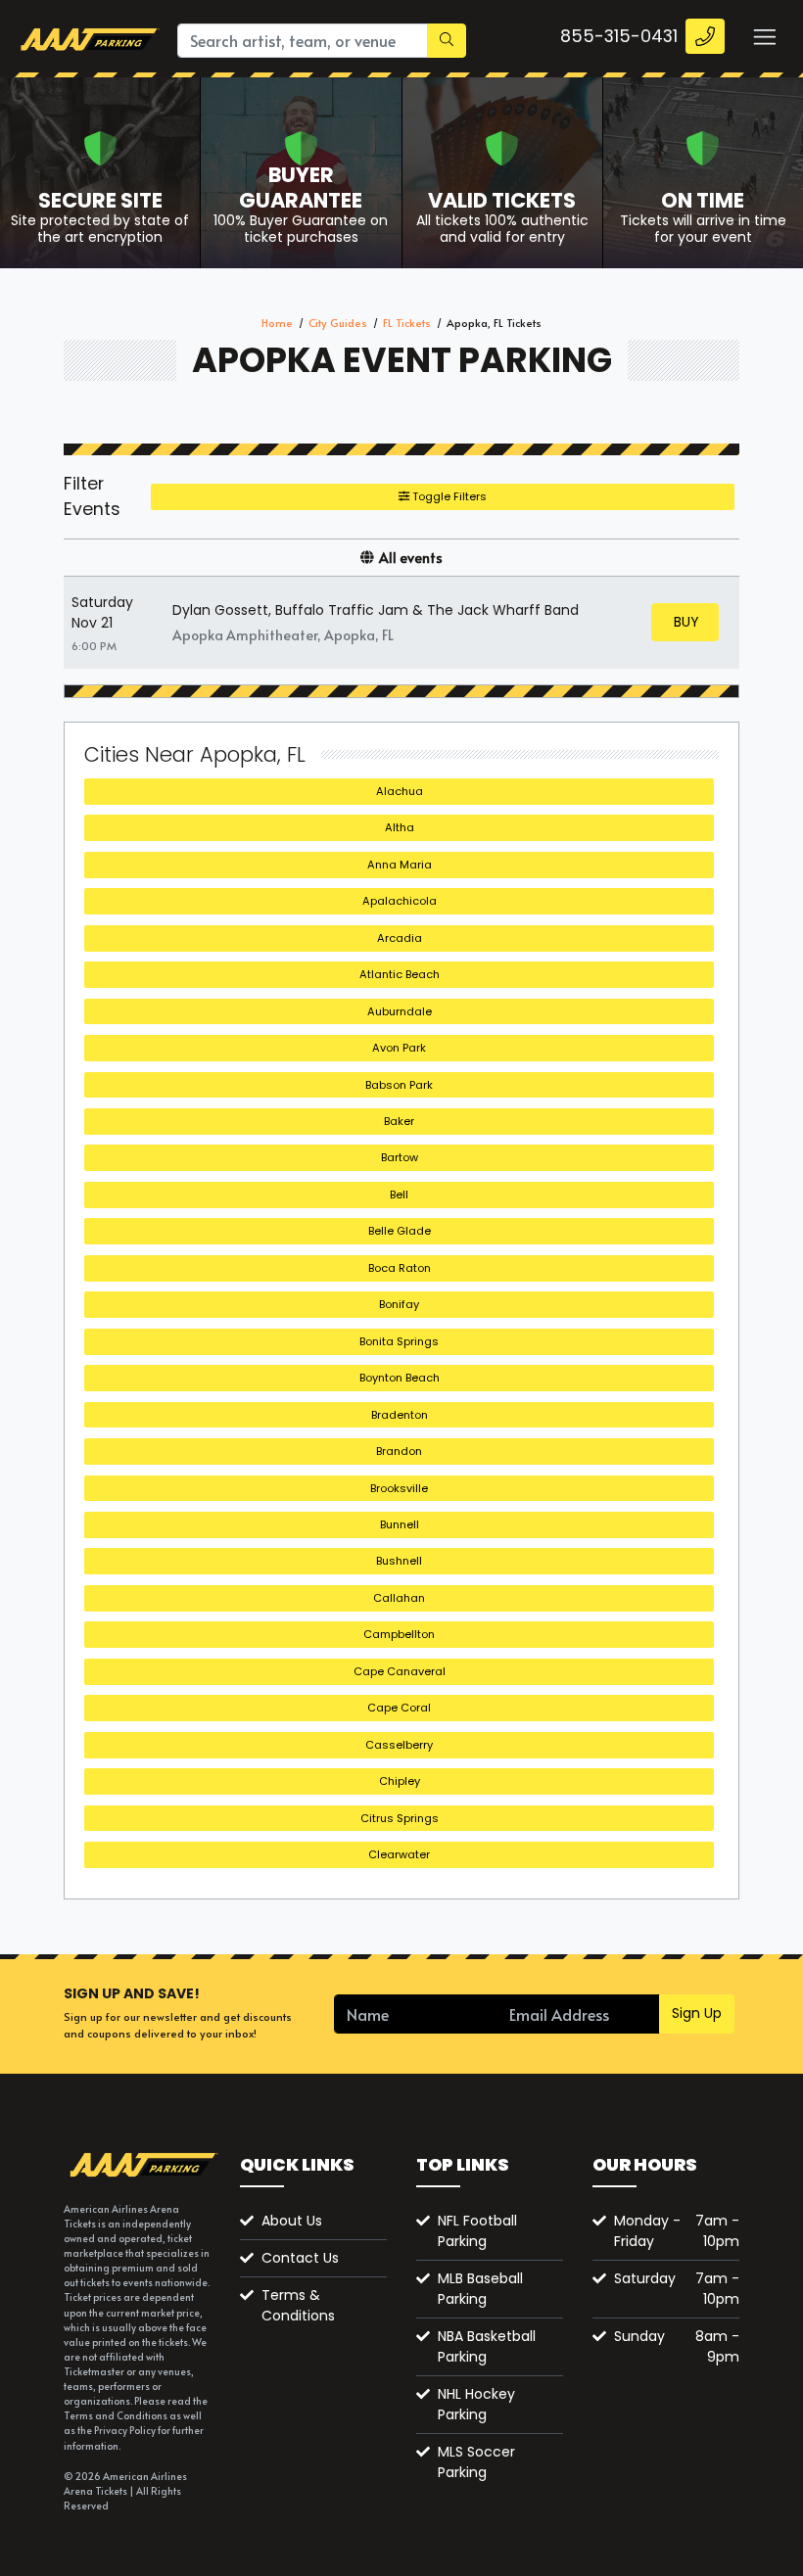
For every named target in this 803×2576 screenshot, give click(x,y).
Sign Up (697, 2013)
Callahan (399, 1598)
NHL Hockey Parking (476, 2404)
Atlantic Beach (400, 974)
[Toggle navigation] (764, 36)
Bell (399, 1194)
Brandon (399, 1451)
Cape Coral (399, 1708)
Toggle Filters (448, 496)
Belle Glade (400, 1231)
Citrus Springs (400, 1818)
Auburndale (400, 1011)
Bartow (400, 1157)
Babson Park (399, 1085)
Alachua (400, 791)
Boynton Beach (400, 1378)
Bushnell (399, 1561)
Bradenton (400, 1415)
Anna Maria (400, 865)
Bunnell (400, 1524)
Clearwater (399, 1854)
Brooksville (399, 1488)
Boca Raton (400, 1268)
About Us (292, 2221)
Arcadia (400, 938)
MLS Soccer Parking (476, 2462)
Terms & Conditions (298, 2305)
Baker (399, 1121)
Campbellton (399, 1634)
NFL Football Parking (477, 2231)
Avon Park (399, 1048)
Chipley (400, 1781)
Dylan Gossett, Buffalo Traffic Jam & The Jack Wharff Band (376, 610)
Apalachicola (400, 901)
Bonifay (399, 1304)
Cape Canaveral (400, 1671)
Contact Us (300, 2258)
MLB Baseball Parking (480, 2289)
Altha (400, 827)
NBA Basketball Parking (487, 2346)
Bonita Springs (399, 1341)
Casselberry (399, 1745)
